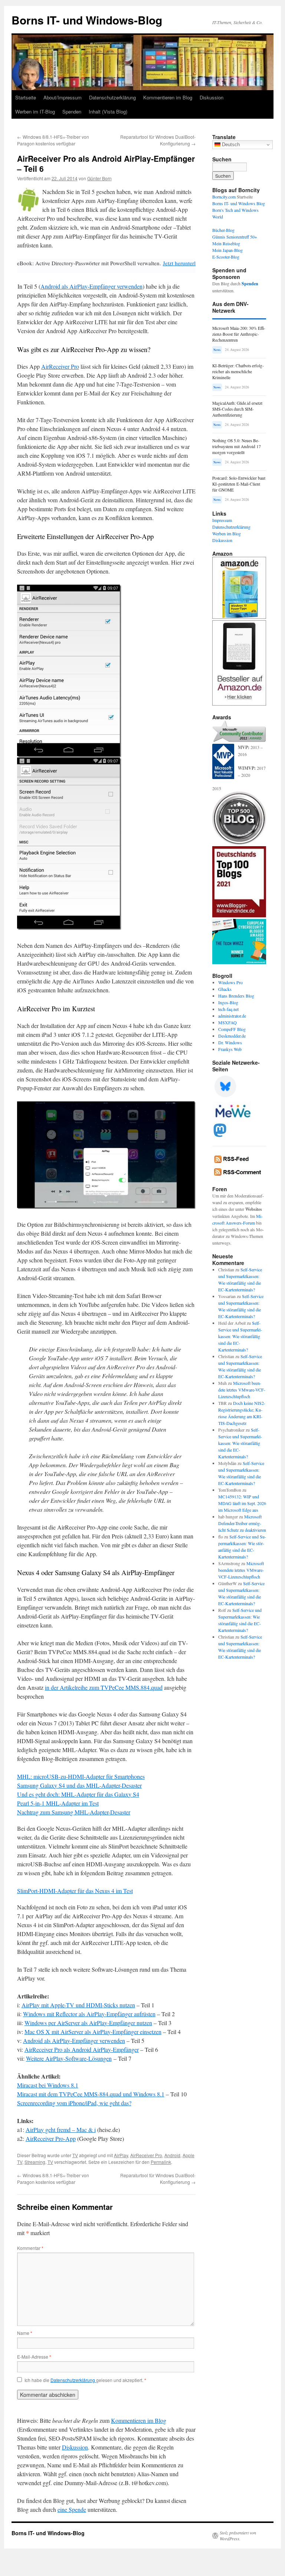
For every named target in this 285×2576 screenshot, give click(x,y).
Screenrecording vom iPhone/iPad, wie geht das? (74, 2103)
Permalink (161, 2162)
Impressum (222, 520)
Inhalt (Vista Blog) (108, 111)
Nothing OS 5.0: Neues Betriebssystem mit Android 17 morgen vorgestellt (237, 446)
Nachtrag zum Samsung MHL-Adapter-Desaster (74, 1812)
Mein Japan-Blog (227, 250)
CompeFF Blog (232, 1029)
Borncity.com (224, 197)
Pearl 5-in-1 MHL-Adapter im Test (58, 1803)
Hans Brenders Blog (236, 996)
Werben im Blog (227, 533)
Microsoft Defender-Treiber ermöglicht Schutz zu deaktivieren (242, 1523)
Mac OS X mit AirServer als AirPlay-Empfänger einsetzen (93, 2032)
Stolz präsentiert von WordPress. (238, 2536)
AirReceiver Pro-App (51, 2138)
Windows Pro (230, 982)
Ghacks (225, 989)
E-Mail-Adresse (34, 2357)
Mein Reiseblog (226, 243)
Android (172, 2155)
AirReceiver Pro (60, 366)
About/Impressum (63, 97)
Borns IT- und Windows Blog (239, 203)
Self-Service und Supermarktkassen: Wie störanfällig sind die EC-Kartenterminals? (240, 1336)
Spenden (72, 111)
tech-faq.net (228, 1009)
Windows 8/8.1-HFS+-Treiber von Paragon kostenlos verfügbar (53, 140)
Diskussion (212, 97)
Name (25, 2333)
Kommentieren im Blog (168, 97)
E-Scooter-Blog (226, 257)
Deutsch (230, 144)
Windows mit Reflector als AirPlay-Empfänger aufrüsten (89, 2014)
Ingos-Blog (228, 1002)
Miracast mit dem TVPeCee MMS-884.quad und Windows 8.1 (91, 2094)
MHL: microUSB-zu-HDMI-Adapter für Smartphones (81, 1776)
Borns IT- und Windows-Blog (87, 20)
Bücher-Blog (223, 230)
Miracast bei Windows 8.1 (48, 2085)
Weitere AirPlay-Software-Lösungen (69, 2058)
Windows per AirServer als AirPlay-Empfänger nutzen (88, 2023)
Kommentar (30, 2248)
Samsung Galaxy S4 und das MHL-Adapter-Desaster (79, 1785)
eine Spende (72, 2509)
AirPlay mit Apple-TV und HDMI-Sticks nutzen (78, 2005)
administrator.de (232, 1016)
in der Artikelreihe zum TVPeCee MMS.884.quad (104, 1687)
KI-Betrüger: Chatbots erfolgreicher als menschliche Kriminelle (238, 372)
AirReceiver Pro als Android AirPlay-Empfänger (82, 2049)
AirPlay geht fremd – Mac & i (61, 2130)
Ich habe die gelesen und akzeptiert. (85, 2380)
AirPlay (121, 2155)
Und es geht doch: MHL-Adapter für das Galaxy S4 (78, 1794)
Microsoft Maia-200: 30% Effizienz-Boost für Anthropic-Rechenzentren (239, 334)
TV (75, 2155)
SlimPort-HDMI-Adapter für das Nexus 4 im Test (75, 1891)
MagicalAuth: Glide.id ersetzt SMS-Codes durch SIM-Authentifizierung (237, 409)
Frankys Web (230, 1049)
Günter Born (99, 178)
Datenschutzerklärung (112, 97)
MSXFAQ (227, 1022)
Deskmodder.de (232, 1036)
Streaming (35, 2162)
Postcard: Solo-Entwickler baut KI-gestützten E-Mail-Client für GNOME (239, 484)
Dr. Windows (230, 1042)
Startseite (26, 97)
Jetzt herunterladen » (187, 263)
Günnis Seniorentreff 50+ (235, 237)
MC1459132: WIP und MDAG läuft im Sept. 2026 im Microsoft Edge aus (242, 1503)
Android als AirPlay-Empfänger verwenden (91, 286)
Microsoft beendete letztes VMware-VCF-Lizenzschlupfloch (242, 1390)
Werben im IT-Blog (35, 111)
